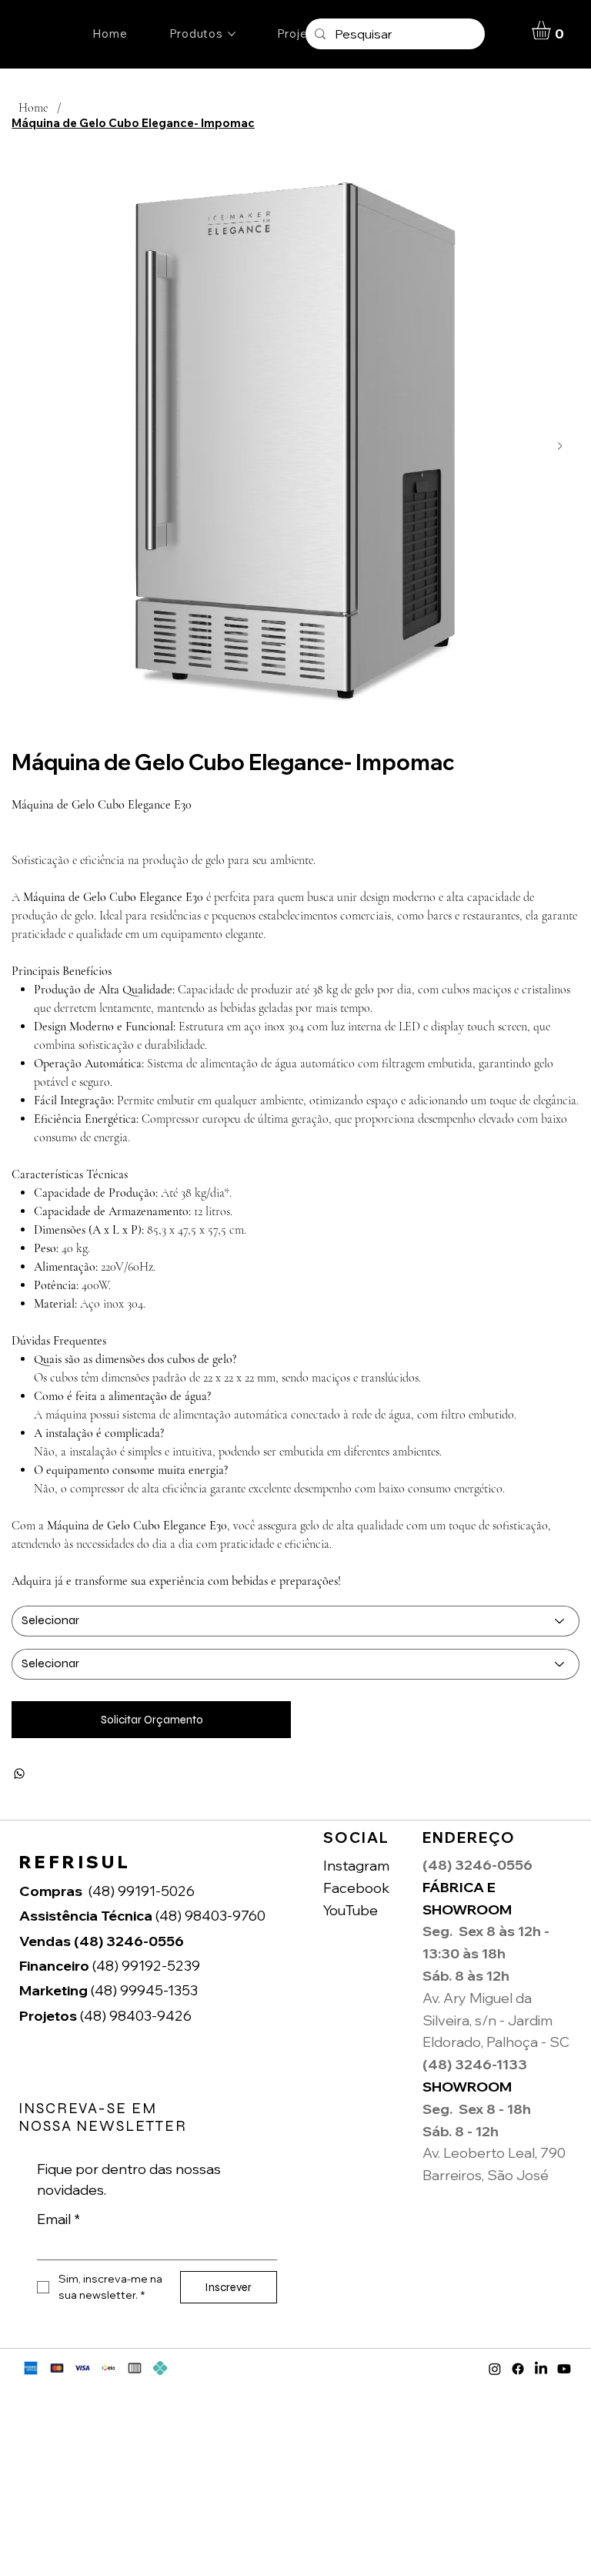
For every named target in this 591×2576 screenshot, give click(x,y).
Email (58, 2219)
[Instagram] (495, 2369)
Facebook (356, 1888)
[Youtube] (564, 2369)
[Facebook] (518, 2369)
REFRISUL (75, 1862)
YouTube (351, 1910)
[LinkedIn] (541, 2369)
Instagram (356, 1866)
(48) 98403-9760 (144, 1916)
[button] (552, 30)
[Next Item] (560, 446)
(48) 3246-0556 (103, 1941)
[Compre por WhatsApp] (19, 1774)
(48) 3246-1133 (475, 2064)
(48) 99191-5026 (142, 1891)
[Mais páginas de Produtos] (232, 34)
